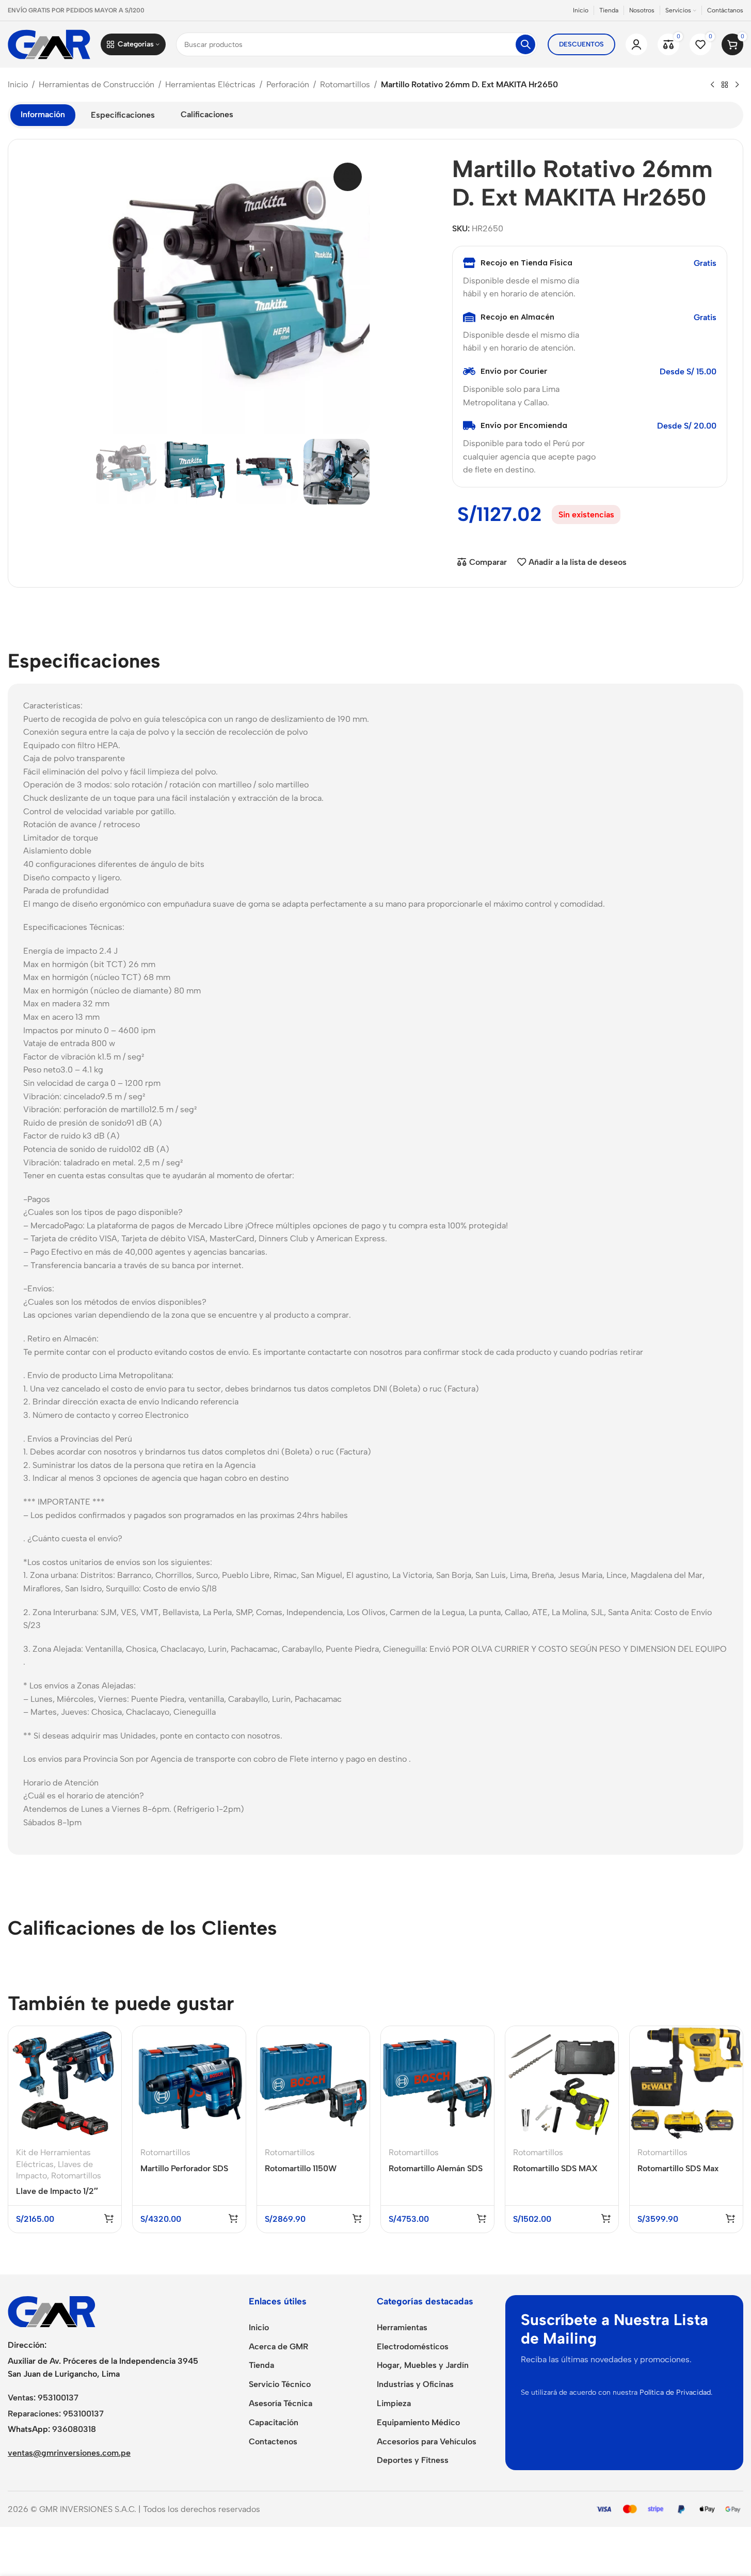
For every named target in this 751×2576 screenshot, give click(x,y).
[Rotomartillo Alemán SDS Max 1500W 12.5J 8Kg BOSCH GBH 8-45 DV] (437, 2083)
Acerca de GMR (278, 2346)
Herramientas (402, 2327)
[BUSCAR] (525, 44)
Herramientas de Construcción (97, 84)
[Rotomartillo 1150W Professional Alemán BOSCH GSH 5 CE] (314, 2083)
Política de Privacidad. (676, 2392)
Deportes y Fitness (413, 2460)
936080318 (74, 2429)
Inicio (18, 84)
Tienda (261, 2365)
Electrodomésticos (413, 2346)
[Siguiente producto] (737, 85)
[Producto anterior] (712, 85)
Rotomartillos (345, 84)
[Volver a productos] (725, 85)
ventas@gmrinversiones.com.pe (69, 2453)
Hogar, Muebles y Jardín (423, 2365)
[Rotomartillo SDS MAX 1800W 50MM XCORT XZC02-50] (562, 2083)
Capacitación (274, 2422)
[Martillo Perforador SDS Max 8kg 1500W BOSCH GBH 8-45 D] (189, 2083)
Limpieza (394, 2403)
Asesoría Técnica (281, 2403)
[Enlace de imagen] (52, 2311)
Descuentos (581, 44)
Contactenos (273, 2441)
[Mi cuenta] (636, 44)
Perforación (288, 84)
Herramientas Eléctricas (210, 84)
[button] (104, 471)
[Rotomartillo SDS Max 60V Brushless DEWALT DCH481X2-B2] (686, 2083)
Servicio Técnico (280, 2384)
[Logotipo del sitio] (49, 44)
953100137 (58, 2398)
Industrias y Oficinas (415, 2384)
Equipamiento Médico (418, 2422)
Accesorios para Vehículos (427, 2441)
